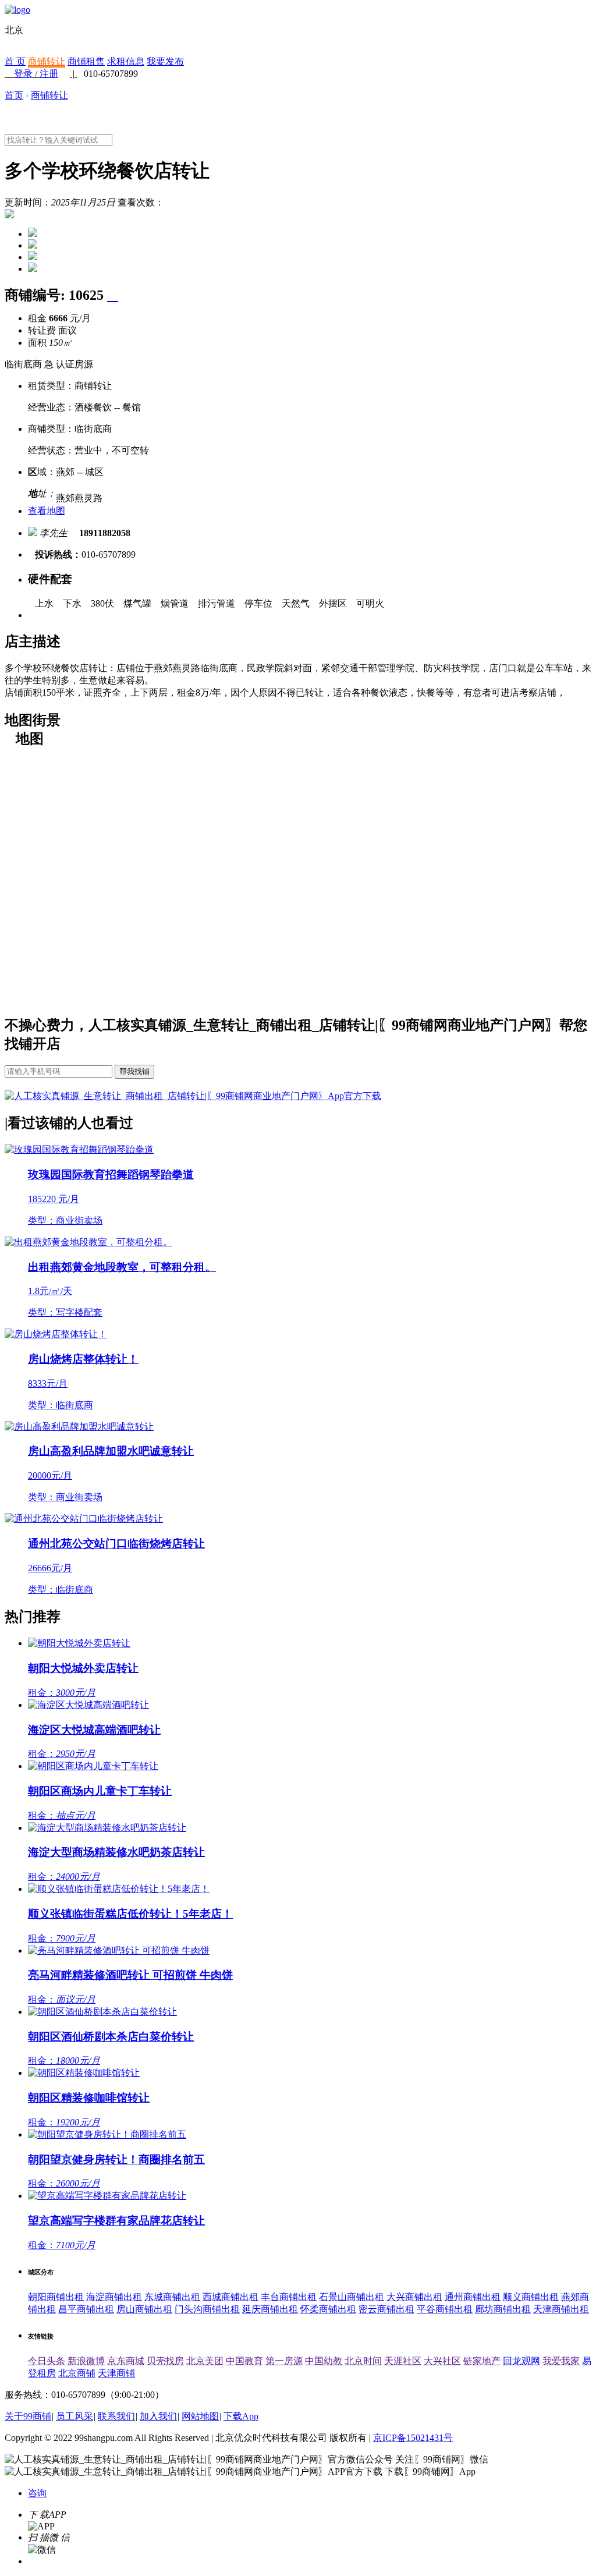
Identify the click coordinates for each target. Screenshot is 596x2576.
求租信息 (126, 61)
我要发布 (165, 61)
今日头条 (47, 2361)
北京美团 (205, 2361)
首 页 (15, 61)
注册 (49, 74)
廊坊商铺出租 (503, 2309)
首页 (14, 95)
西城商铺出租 (230, 2297)
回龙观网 (521, 2361)
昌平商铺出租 (86, 2309)
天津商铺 (116, 2373)
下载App (241, 2416)
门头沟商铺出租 (207, 2309)
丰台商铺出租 (289, 2297)
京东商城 (126, 2361)
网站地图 (200, 2416)
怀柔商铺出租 (328, 2309)
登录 (23, 74)
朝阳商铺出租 (56, 2297)
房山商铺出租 (144, 2309)
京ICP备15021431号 (413, 2438)
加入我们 (158, 2416)
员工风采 (74, 2416)
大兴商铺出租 (414, 2297)
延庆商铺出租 (270, 2309)
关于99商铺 (28, 2416)
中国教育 (244, 2361)
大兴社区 (442, 2361)
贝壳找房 (165, 2361)
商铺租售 (86, 61)
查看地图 (47, 511)
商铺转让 (47, 61)
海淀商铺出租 (114, 2297)
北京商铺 (77, 2373)
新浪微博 (86, 2361)
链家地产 (482, 2361)
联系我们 (116, 2416)
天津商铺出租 (561, 2309)
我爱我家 (561, 2361)
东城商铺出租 (172, 2297)
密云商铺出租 (386, 2309)
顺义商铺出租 (531, 2297)
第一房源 (284, 2361)
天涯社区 (403, 2361)
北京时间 (363, 2361)
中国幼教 (324, 2361)
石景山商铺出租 (352, 2297)
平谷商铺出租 (445, 2309)
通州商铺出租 (473, 2297)
